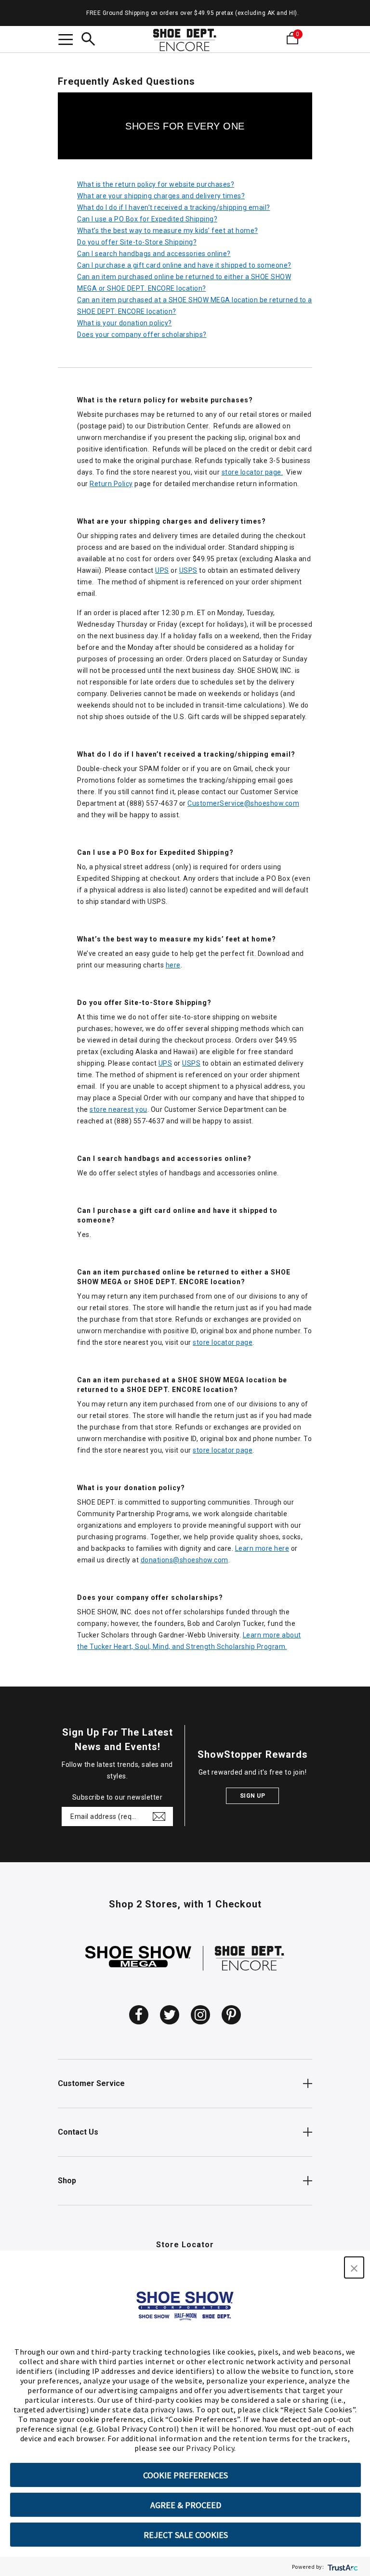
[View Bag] (307, 38)
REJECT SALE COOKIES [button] (186, 2535)
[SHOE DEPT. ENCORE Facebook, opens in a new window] (139, 2015)
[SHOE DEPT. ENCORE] (250, 1958)
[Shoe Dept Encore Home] (185, 40)
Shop (67, 2181)
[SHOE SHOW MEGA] (138, 1958)
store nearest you (119, 1109)
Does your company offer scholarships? (142, 335)
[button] (354, 2267)
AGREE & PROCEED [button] (186, 2505)
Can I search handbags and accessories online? (154, 254)
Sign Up (253, 1796)
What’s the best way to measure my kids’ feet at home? (168, 231)
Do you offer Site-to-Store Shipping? (137, 242)
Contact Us (78, 2132)
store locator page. (252, 472)
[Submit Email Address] (159, 1816)
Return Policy (111, 484)
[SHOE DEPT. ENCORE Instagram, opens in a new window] (200, 2015)
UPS (162, 570)
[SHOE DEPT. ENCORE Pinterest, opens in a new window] (231, 2015)
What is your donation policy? (125, 323)
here (173, 965)
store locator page (223, 1342)
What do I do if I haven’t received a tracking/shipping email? (174, 207)
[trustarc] (342, 2567)
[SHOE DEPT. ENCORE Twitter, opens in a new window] (170, 2015)
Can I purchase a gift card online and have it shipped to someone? (184, 265)
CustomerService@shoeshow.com (243, 803)
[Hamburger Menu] (66, 41)
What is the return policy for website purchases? (156, 184)
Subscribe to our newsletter (118, 1797)
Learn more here (262, 1548)
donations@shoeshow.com (185, 1560)
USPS (188, 570)
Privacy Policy (210, 2448)
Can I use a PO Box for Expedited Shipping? (147, 219)
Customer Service (91, 2083)
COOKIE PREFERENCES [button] (185, 2475)
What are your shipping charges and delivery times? (161, 196)
